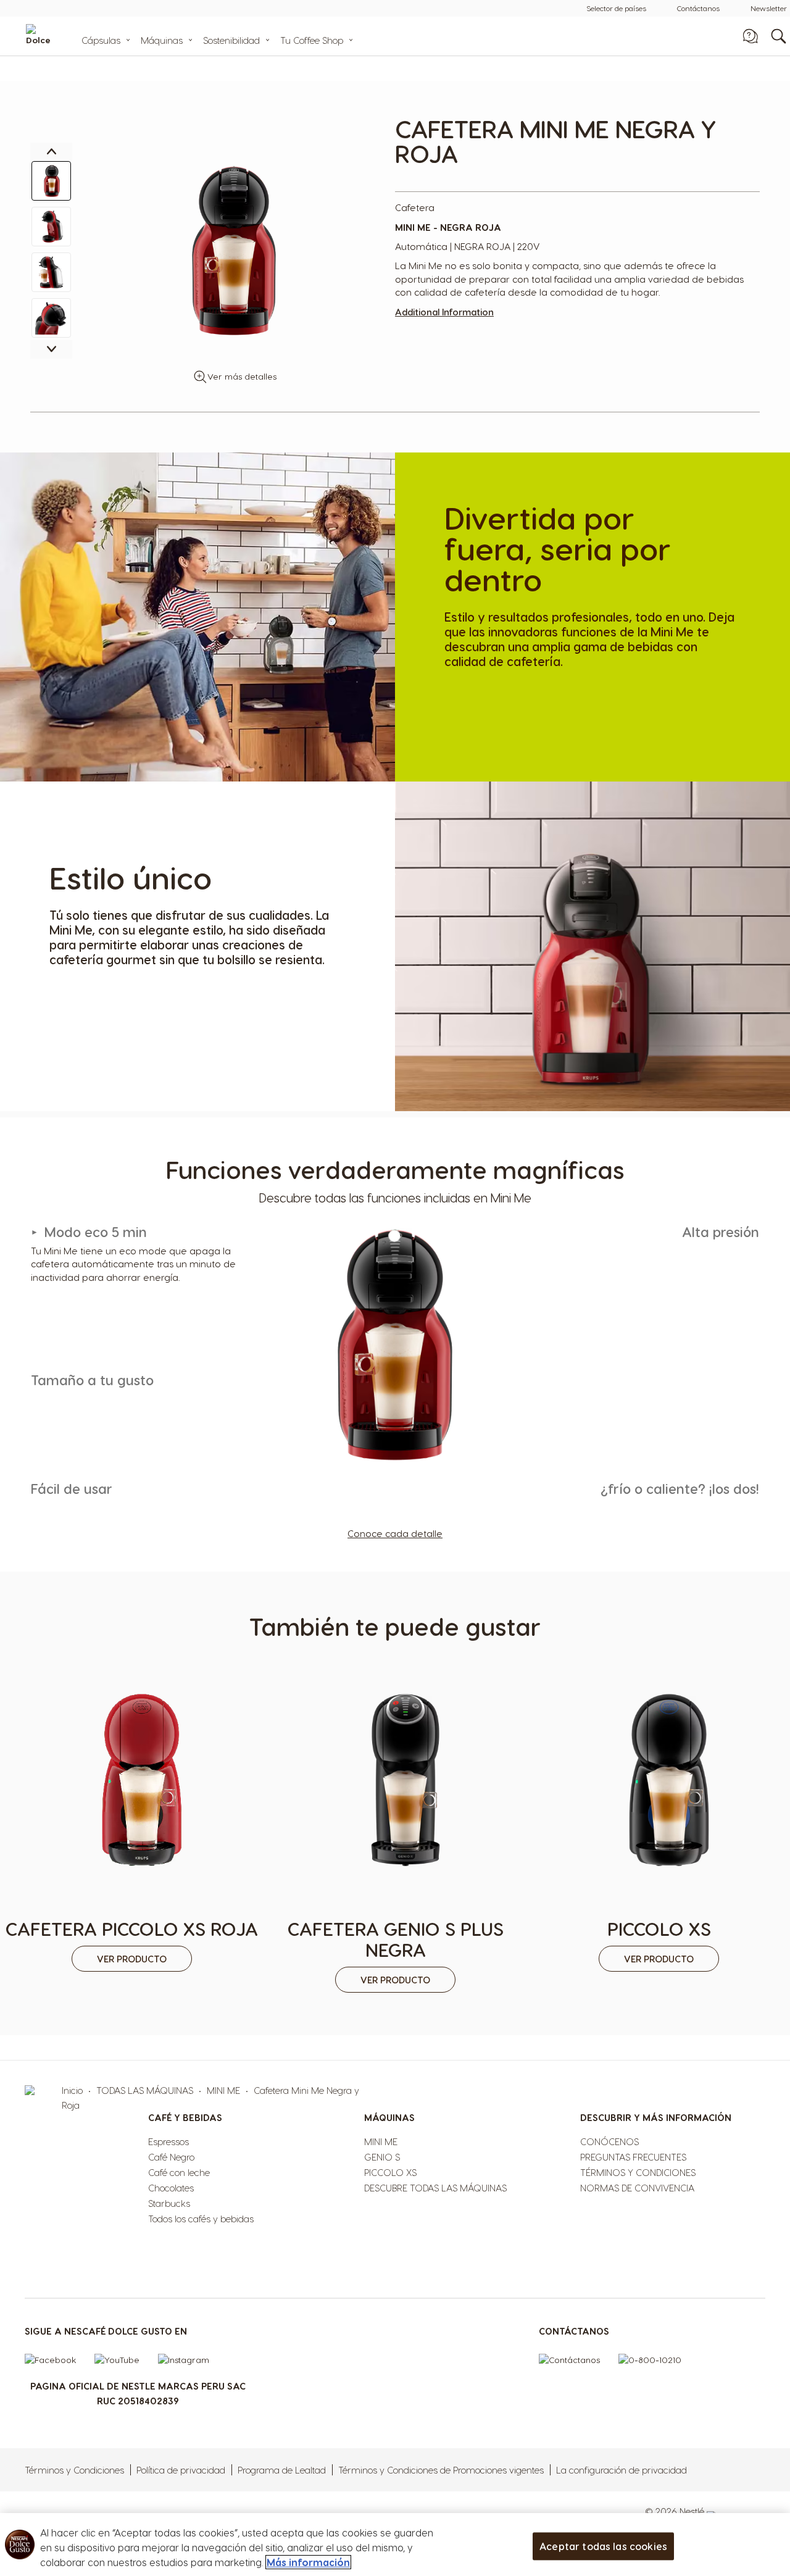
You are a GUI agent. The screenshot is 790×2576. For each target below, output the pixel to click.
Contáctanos (698, 8)
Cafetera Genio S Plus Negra (396, 1939)
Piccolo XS (659, 1928)
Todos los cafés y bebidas (201, 2219)
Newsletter (769, 8)
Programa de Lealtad (282, 2470)
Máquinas (162, 40)
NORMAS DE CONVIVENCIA (637, 2188)
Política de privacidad (181, 2470)
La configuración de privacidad (622, 2470)
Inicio (72, 2090)
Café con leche (179, 2172)
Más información (308, 2562)
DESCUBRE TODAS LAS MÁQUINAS (435, 2188)
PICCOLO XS (390, 2172)
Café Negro (171, 2157)
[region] (395, 2545)
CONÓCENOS (609, 2141)
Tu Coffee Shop (312, 40)
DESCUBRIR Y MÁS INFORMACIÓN (656, 2117)
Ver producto (132, 1959)
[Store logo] (57, 36)
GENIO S (382, 2157)
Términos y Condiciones (74, 2470)
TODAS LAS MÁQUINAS (145, 2090)
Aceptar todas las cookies (603, 2546)
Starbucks (169, 2203)
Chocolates (171, 2188)
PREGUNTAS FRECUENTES (633, 2157)
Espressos (168, 2141)
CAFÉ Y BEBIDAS (185, 2117)
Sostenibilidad (231, 40)
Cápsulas (101, 40)
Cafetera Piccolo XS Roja (132, 1928)
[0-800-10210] (656, 2363)
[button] (51, 181)
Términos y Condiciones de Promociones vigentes (441, 2470)
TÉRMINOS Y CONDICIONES (638, 2172)
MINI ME (223, 2090)
